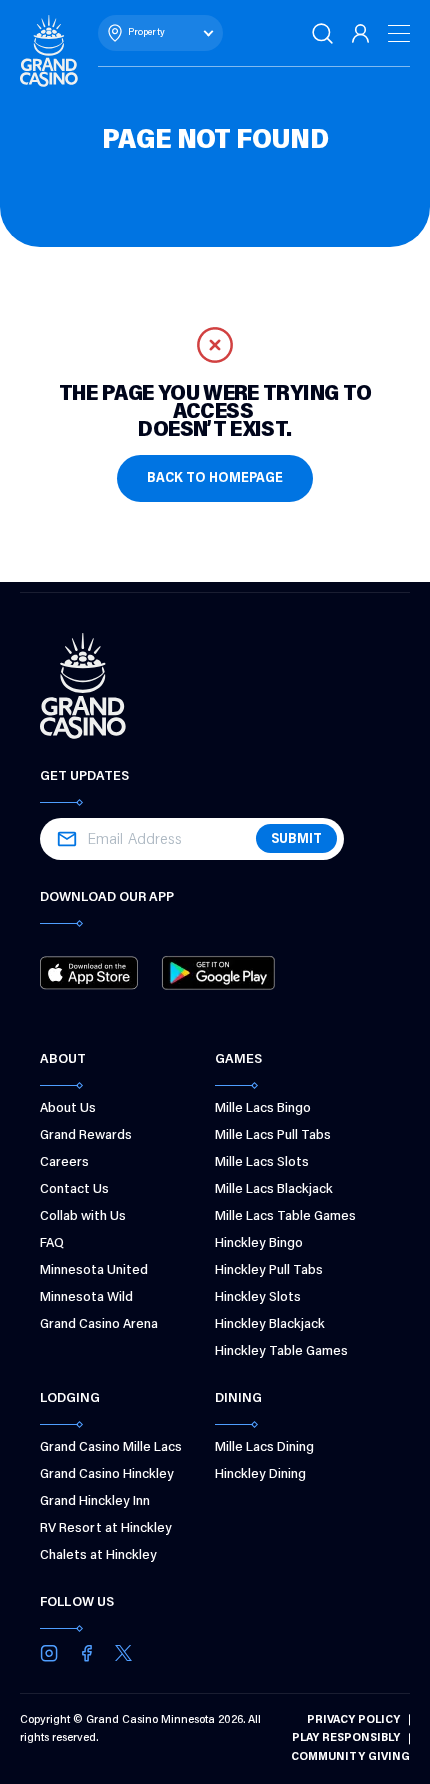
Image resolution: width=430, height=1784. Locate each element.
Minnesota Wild (86, 1298)
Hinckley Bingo (259, 1244)
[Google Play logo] (218, 973)
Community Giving (350, 1757)
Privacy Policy (353, 1720)
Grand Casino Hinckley (107, 1475)
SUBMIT (296, 840)
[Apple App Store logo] (89, 973)
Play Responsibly (346, 1738)
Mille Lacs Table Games (285, 1217)
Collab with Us (83, 1217)
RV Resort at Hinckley (106, 1529)
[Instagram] (49, 1653)
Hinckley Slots (258, 1298)
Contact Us (74, 1190)
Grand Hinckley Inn (95, 1502)
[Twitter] (123, 1653)
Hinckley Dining (260, 1475)
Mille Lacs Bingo (263, 1109)
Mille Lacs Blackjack (274, 1190)
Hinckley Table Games (281, 1352)
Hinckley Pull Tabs (269, 1271)
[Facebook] (86, 1653)
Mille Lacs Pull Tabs (273, 1136)
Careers (64, 1163)
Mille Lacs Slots (262, 1163)
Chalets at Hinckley (98, 1556)
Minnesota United (94, 1271)
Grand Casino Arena (99, 1325)
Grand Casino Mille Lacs (111, 1448)
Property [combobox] (146, 33)
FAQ (52, 1244)
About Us (68, 1109)
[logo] (49, 51)
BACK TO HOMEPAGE (215, 479)
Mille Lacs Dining (264, 1448)
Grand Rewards (86, 1136)
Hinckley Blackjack (270, 1325)
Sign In (362, 33)
